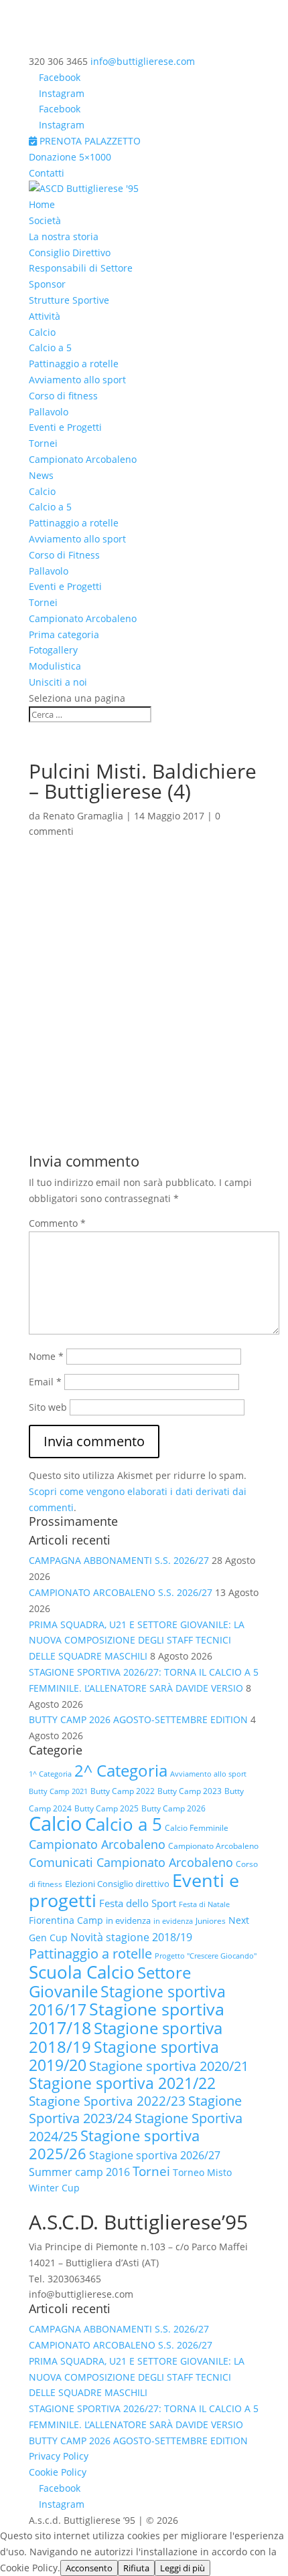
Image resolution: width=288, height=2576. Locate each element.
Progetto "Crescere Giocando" (206, 1956)
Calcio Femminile (197, 1828)
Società (45, 220)
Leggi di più (183, 2568)
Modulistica (55, 666)
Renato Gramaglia (83, 816)
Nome (46, 1356)
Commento (57, 1223)
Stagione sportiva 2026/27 (155, 2155)
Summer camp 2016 (79, 2172)
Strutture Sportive (69, 300)
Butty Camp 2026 (173, 1808)
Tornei (43, 443)
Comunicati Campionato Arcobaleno (131, 1862)
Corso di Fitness (64, 555)
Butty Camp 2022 (123, 1791)
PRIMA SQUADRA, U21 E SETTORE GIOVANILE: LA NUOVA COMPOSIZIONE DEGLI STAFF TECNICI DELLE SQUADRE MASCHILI (137, 1641)
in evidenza (128, 1920)
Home (42, 204)
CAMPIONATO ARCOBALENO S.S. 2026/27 (121, 1592)
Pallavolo (49, 412)
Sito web (48, 1407)
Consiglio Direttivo (70, 253)
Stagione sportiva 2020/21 (169, 2066)
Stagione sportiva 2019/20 (124, 2056)
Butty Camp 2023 (190, 1791)
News (41, 475)
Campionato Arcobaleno (83, 459)
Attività (45, 316)
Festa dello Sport (138, 1903)
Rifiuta (136, 2568)
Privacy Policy (59, 2456)
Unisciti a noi (58, 682)
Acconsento (89, 2568)
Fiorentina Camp (66, 1920)
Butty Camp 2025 (106, 1808)
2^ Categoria (121, 1770)
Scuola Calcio (82, 1972)
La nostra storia (64, 236)
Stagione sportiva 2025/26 (114, 2145)
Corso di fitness (63, 396)
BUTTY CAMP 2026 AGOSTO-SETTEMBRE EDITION (138, 1719)
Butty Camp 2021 (58, 1791)
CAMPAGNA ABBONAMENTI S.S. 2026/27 (119, 1560)
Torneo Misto (202, 2172)
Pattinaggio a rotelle (74, 364)
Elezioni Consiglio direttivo (117, 1884)
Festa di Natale (204, 1904)
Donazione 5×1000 (70, 157)
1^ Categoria (50, 1774)
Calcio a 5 (50, 348)
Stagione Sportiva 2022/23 (107, 2101)
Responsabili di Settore (81, 268)
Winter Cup (54, 2188)
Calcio (42, 332)
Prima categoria (64, 634)
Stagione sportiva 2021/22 (122, 2083)
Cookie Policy (58, 2472)
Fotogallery (53, 650)
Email (45, 1382)
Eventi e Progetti (65, 427)
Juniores (211, 1921)
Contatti (47, 173)
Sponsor (47, 284)
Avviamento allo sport (77, 380)
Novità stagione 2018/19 (131, 1937)
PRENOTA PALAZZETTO (89, 141)
